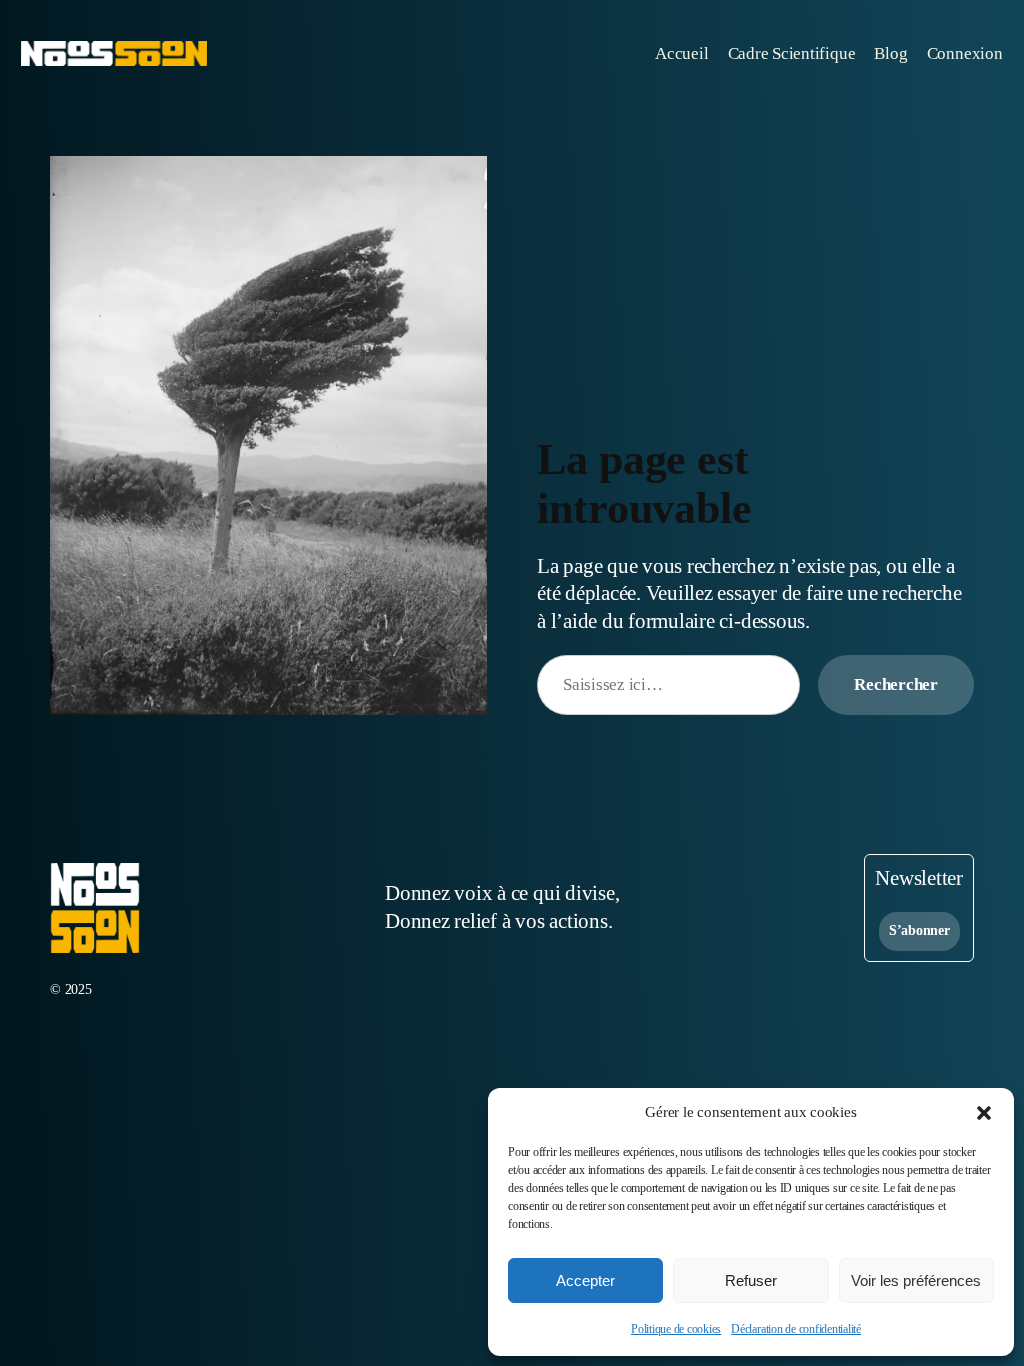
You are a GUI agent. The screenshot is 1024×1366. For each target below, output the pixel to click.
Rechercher (896, 684)
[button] (984, 1113)
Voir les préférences (916, 1280)
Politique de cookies (676, 1329)
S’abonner (919, 930)
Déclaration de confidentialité (796, 1329)
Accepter (585, 1280)
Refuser (751, 1280)
